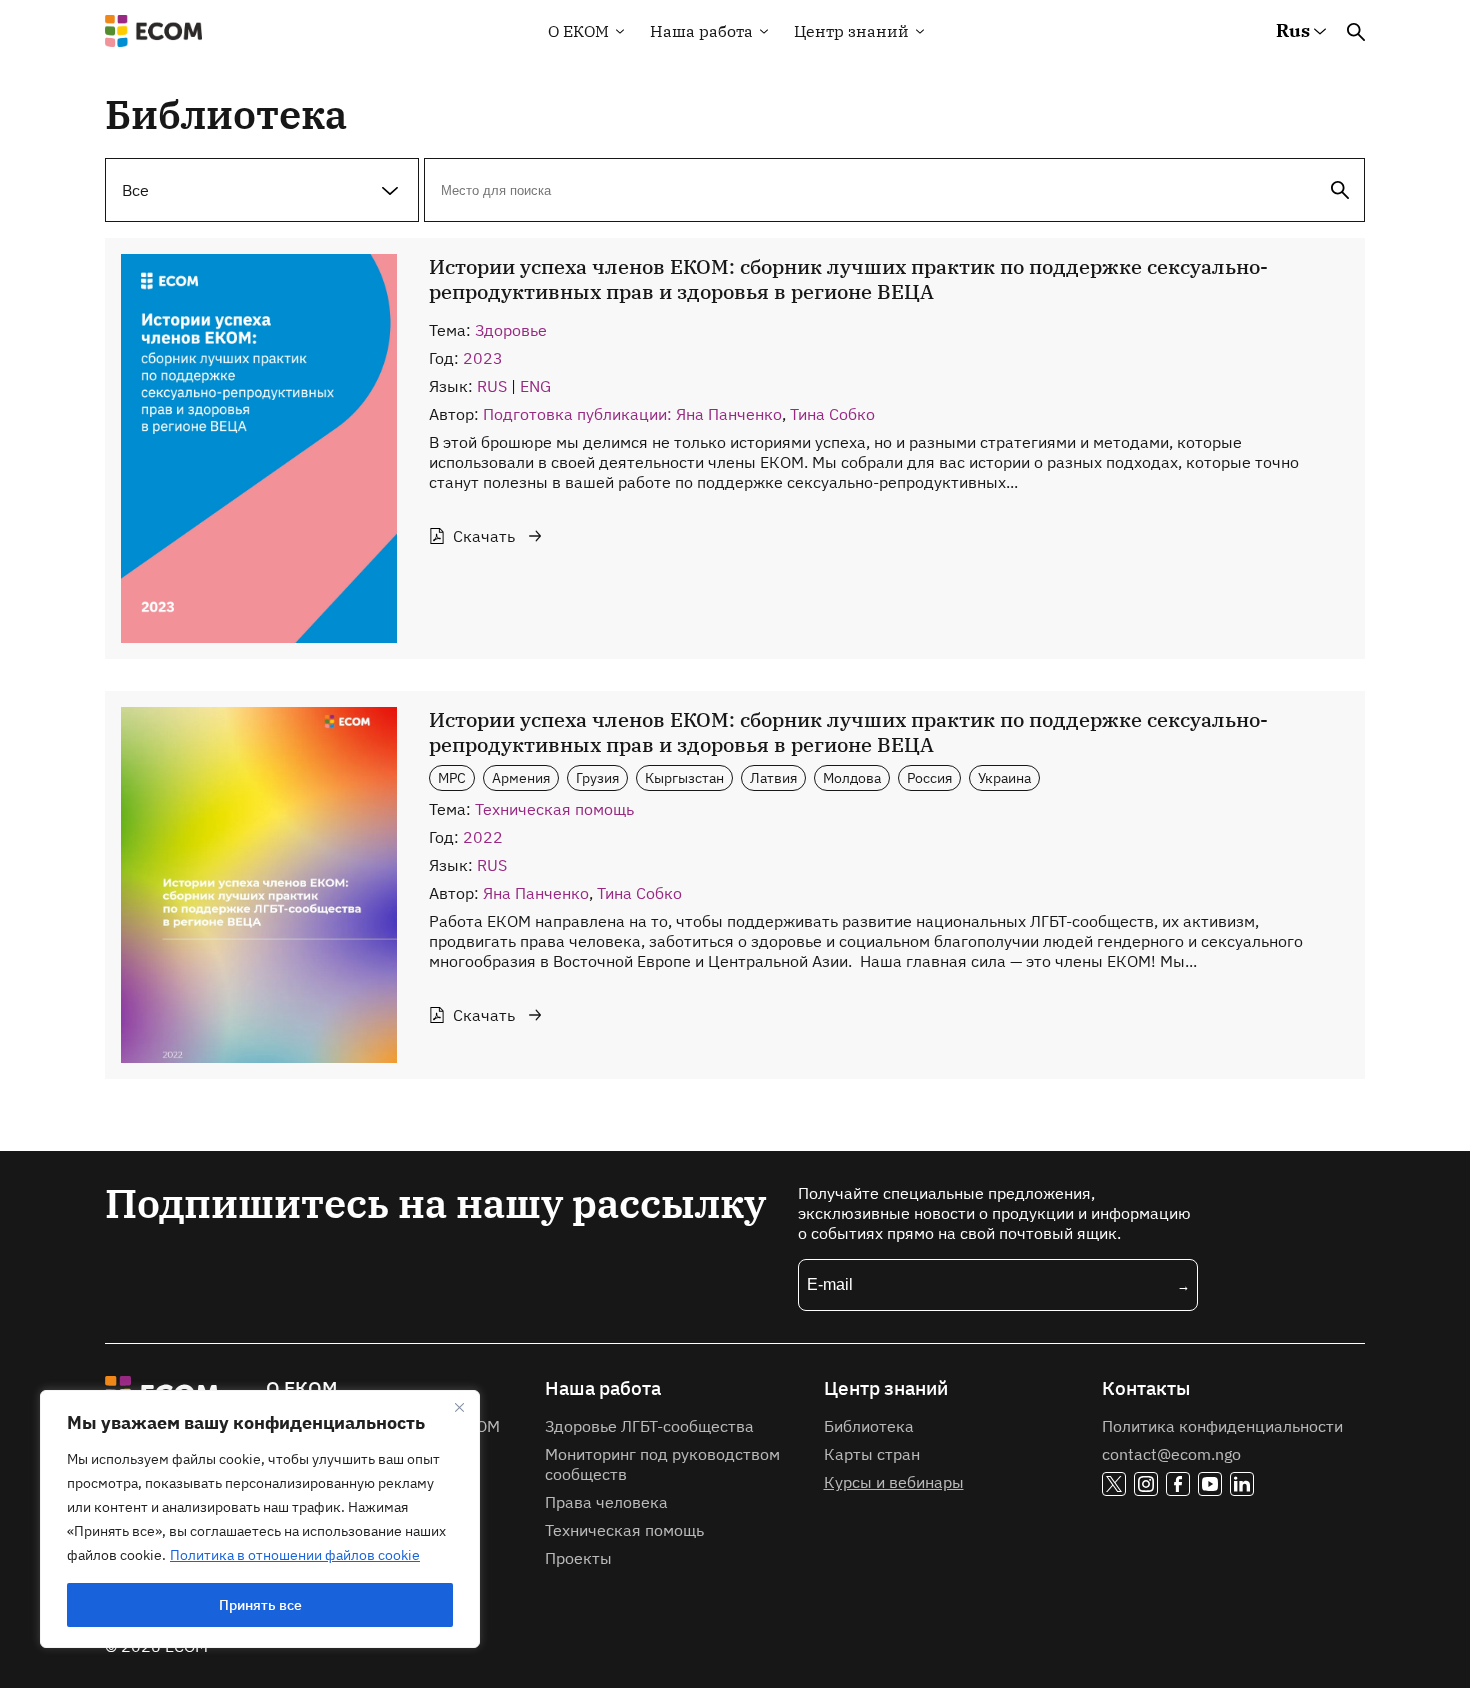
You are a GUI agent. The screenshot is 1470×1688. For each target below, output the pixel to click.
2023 (483, 358)
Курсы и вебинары (894, 1482)
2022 (483, 837)
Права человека (606, 1502)
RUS (492, 386)
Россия (929, 777)
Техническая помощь (554, 809)
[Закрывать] (459, 1407)
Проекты (578, 1558)
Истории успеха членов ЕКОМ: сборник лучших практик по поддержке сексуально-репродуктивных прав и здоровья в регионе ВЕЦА (848, 279)
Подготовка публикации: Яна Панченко (632, 414)
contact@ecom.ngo (1171, 1454)
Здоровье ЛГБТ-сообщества (649, 1426)
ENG (535, 386)
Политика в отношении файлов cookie (295, 1555)
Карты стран (872, 1454)
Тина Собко (832, 414)
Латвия (773, 777)
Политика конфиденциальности (1222, 1426)
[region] (260, 1519)
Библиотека (869, 1426)
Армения (521, 777)
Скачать (484, 536)
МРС (452, 777)
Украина (1004, 777)
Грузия (597, 777)
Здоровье (511, 330)
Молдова (852, 777)
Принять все (260, 1605)
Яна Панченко (536, 893)
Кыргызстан (684, 777)
